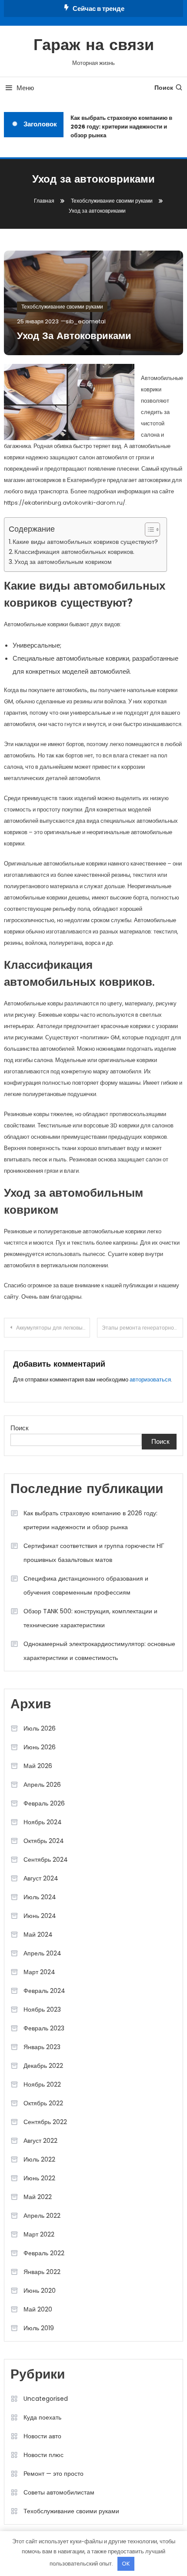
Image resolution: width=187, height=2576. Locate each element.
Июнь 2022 (39, 2178)
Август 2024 (41, 1878)
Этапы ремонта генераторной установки (142, 1328)
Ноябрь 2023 (42, 2009)
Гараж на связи (94, 46)
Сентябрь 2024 (46, 1860)
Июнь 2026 (40, 1747)
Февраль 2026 (44, 1803)
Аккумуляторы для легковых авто (53, 1328)
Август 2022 (40, 2141)
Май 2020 (38, 2309)
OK (126, 2564)
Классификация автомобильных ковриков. (74, 552)
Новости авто (42, 2436)
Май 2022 (38, 2197)
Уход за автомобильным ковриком (63, 562)
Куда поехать (42, 2417)
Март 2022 (39, 2234)
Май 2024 (38, 1935)
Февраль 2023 (44, 2028)
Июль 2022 (39, 2159)
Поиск (164, 88)
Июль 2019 (39, 2328)
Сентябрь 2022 (45, 2122)
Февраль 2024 (44, 1991)
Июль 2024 (40, 1897)
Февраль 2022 (44, 2253)
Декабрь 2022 (43, 2066)
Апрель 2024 (42, 1953)
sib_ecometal (86, 321)
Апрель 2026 (42, 1785)
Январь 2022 (42, 2272)
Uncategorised (46, 2399)
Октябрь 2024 (44, 1841)
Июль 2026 (40, 1728)
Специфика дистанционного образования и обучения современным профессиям (86, 1585)
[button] (148, 529)
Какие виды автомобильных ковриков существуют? (85, 542)
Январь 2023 (42, 2047)
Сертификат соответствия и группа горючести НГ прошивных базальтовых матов (94, 1553)
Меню (25, 88)
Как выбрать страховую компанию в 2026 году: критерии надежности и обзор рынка (119, 127)
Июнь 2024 (40, 1916)
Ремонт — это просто (53, 2474)
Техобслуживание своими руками (62, 307)
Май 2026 (38, 1766)
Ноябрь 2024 (43, 1822)
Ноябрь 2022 (42, 2084)
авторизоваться (150, 1380)
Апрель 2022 (42, 2216)
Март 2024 (39, 1972)
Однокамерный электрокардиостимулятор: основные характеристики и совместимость (99, 1651)
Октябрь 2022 (43, 2103)
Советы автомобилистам (59, 2492)
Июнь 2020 (40, 2291)
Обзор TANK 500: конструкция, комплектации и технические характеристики (90, 1618)
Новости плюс (43, 2455)
